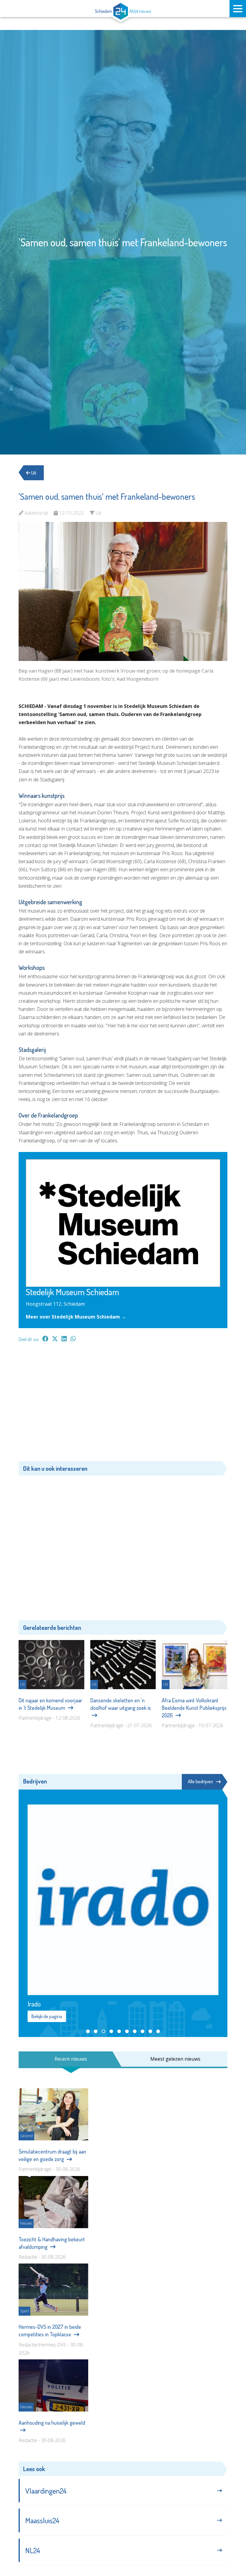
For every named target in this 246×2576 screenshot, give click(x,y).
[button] (88, 2031)
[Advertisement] (123, 1405)
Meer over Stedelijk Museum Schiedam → (76, 1317)
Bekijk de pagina (47, 2016)
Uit (33, 473)
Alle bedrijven (200, 1781)
